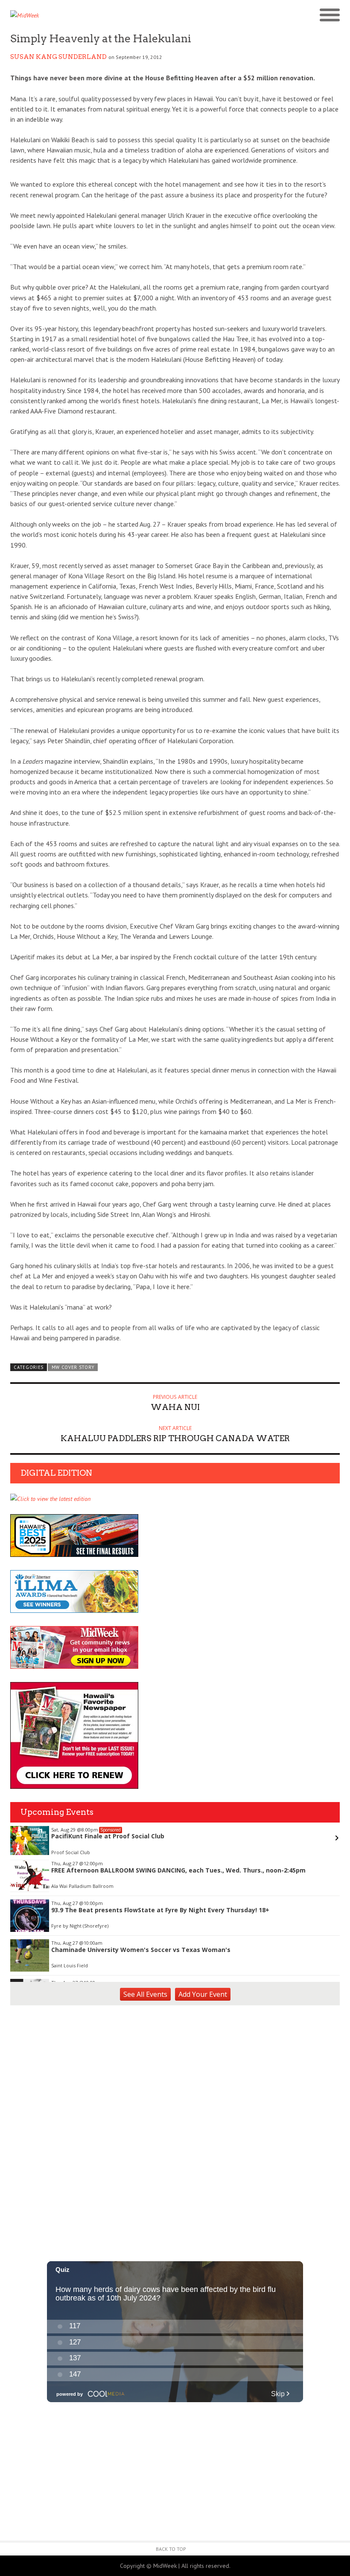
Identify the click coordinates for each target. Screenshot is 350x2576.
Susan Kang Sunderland (58, 57)
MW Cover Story (73, 1367)
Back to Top (171, 2549)
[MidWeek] (93, 15)
